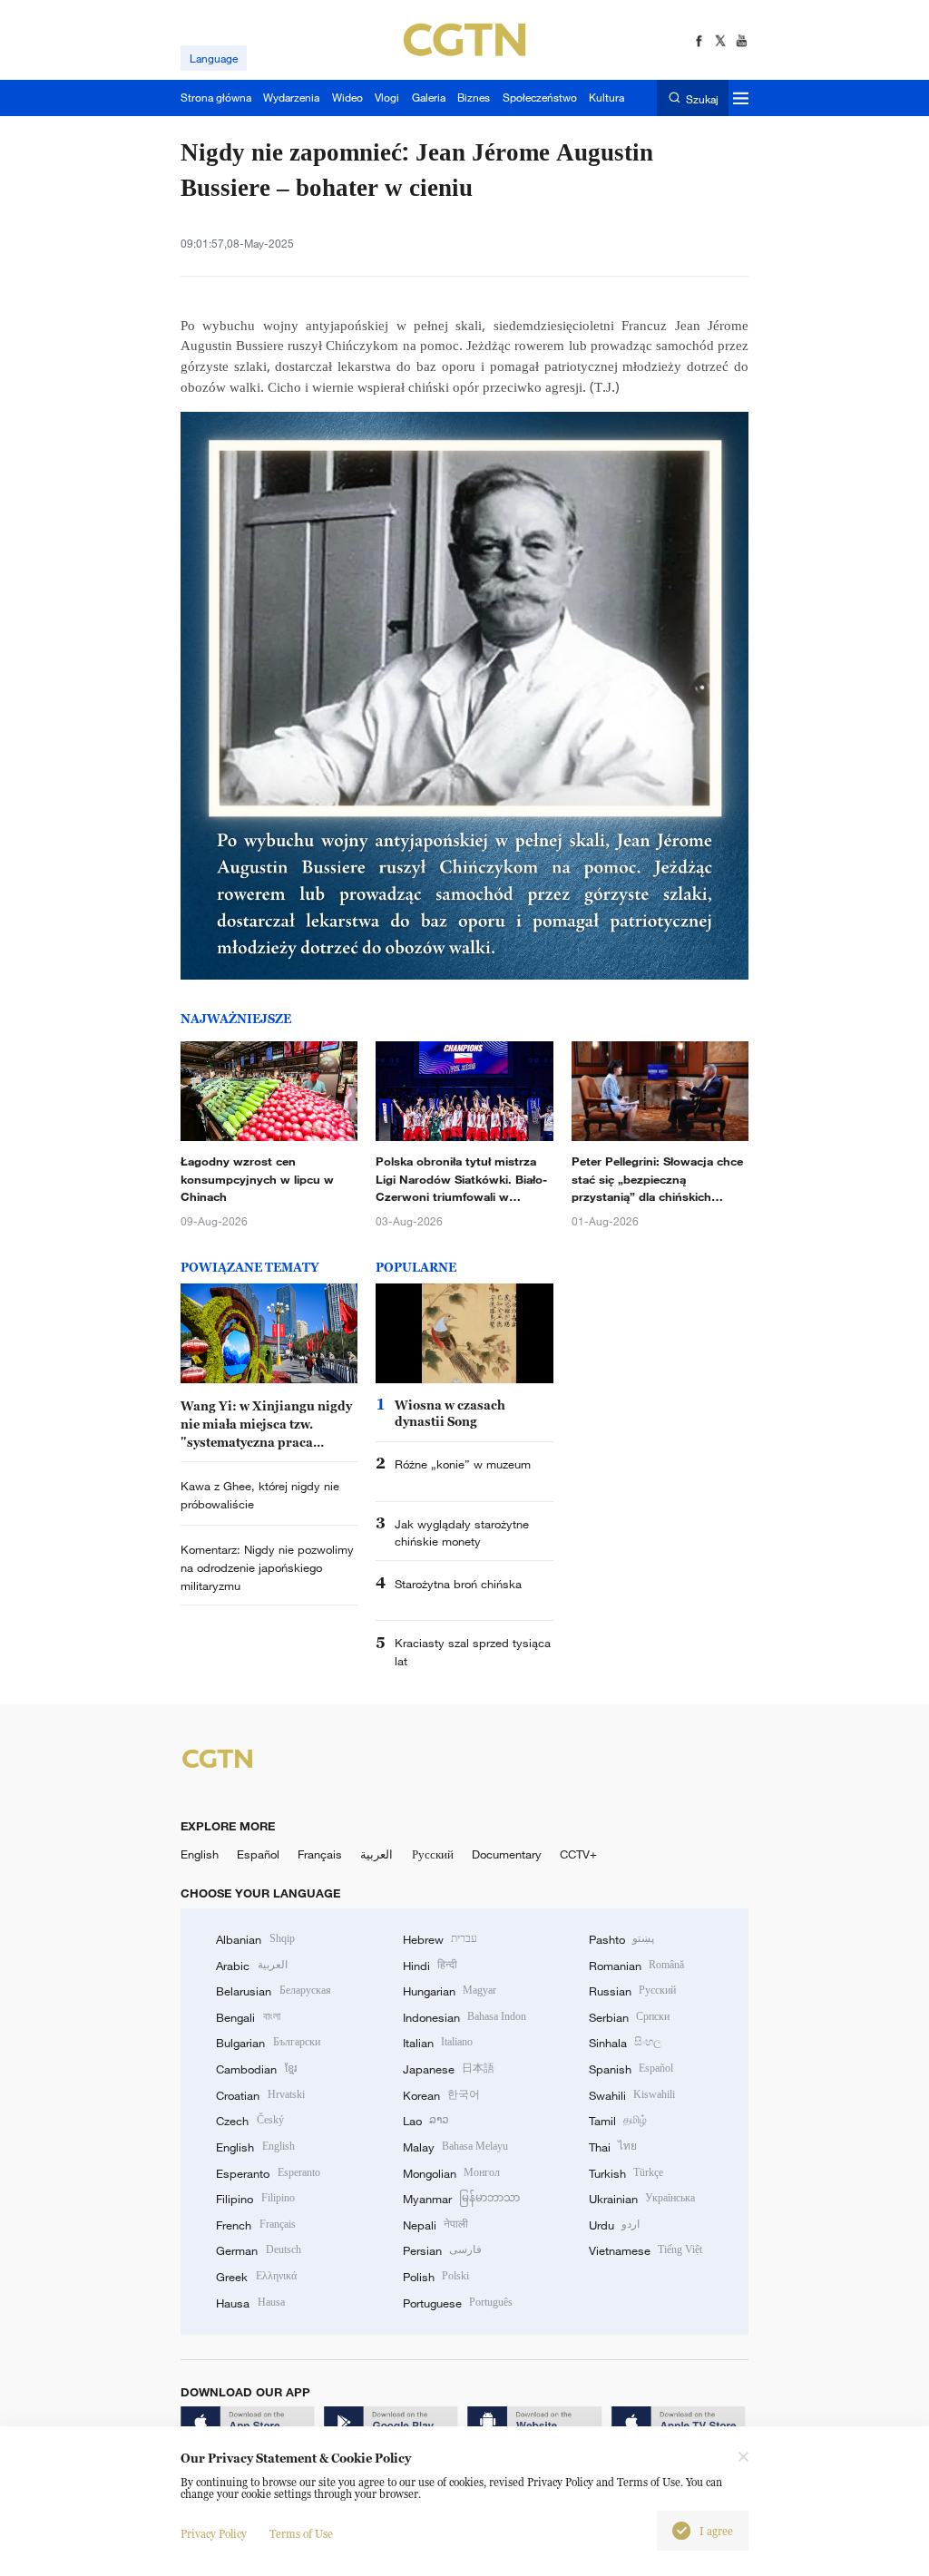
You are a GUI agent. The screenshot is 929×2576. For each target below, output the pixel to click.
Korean (441, 2095)
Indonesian (465, 2017)
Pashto (621, 1939)
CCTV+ (578, 1854)
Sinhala (625, 2043)
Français (320, 1854)
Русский (433, 1854)
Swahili (632, 2095)
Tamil (618, 2121)
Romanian (636, 1966)
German (258, 2250)
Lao (426, 2121)
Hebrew (440, 1939)
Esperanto (268, 2173)
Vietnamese (645, 2250)
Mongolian (451, 2173)
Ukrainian (642, 2199)
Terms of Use (301, 2534)
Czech (249, 2121)
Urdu (614, 2225)
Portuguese (458, 2303)
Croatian (260, 2095)
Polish (436, 2277)
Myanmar (461, 2199)
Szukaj (702, 98)
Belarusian (273, 1991)
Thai (613, 2147)
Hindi (430, 1966)
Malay (455, 2147)
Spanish (631, 2069)
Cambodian (256, 2069)
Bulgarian (268, 2043)
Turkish (626, 2173)
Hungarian (450, 1991)
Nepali (435, 2225)
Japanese (449, 2069)
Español (258, 1854)
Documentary (507, 1854)
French (255, 2225)
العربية (376, 1854)
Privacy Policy (214, 2534)
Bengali (248, 2017)
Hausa (250, 2303)
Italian (438, 2043)
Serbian (629, 2017)
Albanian (255, 1939)
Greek (256, 2277)
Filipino (255, 2199)
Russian (632, 1991)
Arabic (251, 1966)
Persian (442, 2250)
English (200, 1854)
